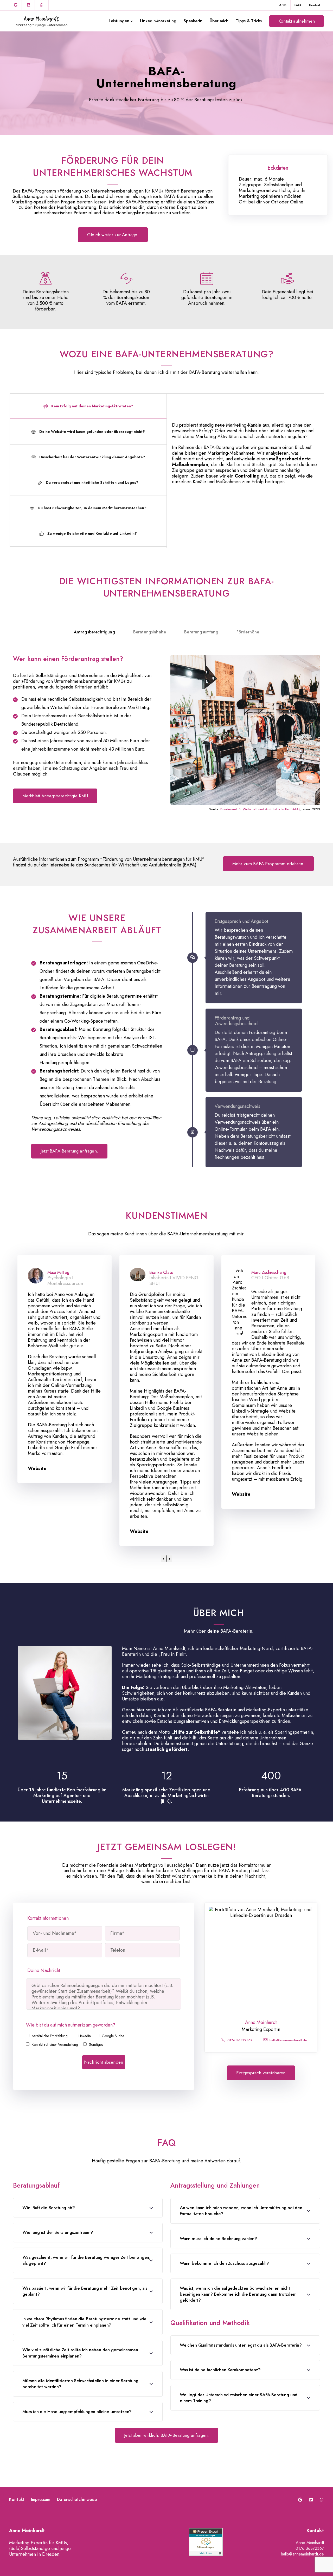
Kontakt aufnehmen (297, 21)
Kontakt (315, 5)
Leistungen (119, 21)
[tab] (88, 406)
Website (37, 1468)
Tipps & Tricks (249, 21)
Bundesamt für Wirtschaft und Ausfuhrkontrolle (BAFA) (260, 809)
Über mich (219, 21)
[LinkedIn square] (29, 5)
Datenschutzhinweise (77, 2500)
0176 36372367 (240, 2040)
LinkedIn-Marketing (158, 21)
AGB (283, 5)
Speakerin (193, 21)
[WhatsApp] (42, 5)
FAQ (298, 5)
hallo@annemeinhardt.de (288, 2040)
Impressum (41, 2500)
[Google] (16, 5)
